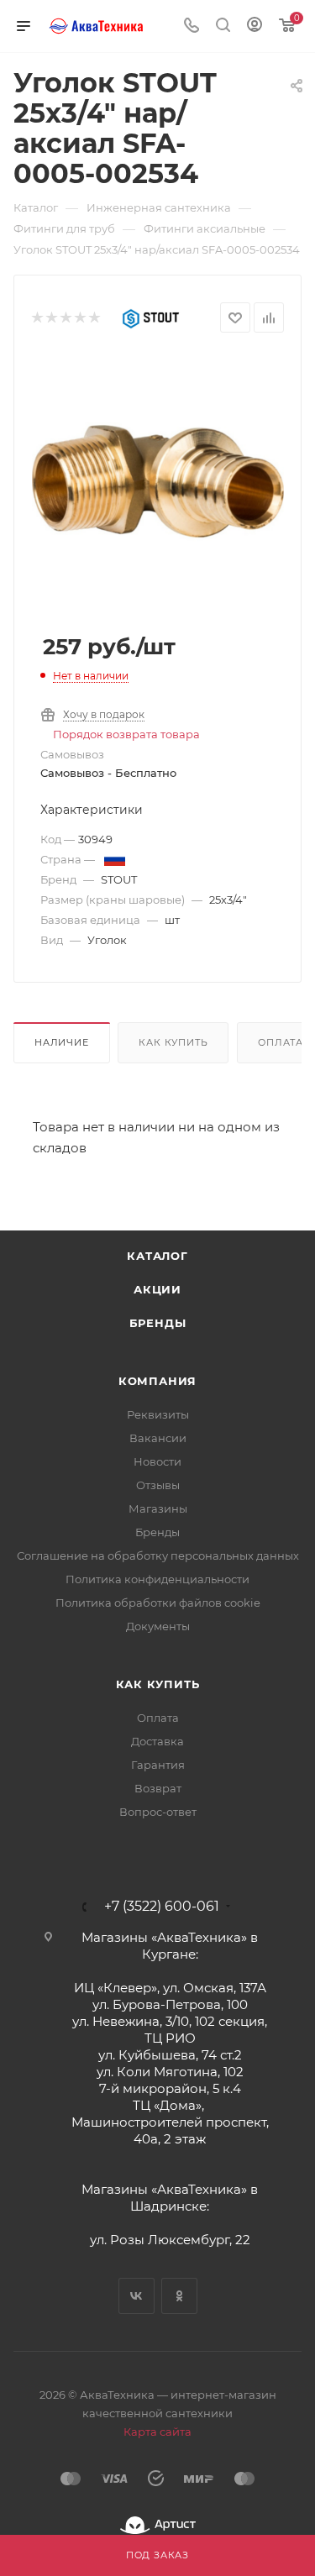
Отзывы (158, 1485)
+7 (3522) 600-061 (162, 1907)
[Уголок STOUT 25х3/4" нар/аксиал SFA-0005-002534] (158, 480)
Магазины (158, 1508)
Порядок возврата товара (126, 734)
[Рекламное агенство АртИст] (158, 2525)
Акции (157, 1289)
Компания (157, 1381)
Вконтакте (136, 2296)
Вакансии (158, 1438)
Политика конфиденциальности (157, 1579)
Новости (157, 1461)
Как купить (173, 1042)
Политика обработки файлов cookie (158, 1603)
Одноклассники (179, 2296)
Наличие (62, 1042)
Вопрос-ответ (158, 1812)
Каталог (157, 1256)
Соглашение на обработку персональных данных (158, 1556)
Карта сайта (157, 2432)
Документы (158, 1626)
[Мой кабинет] (255, 26)
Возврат (158, 1788)
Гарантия (158, 1765)
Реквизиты (158, 1414)
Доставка (157, 1741)
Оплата (158, 1718)
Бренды (158, 1323)
